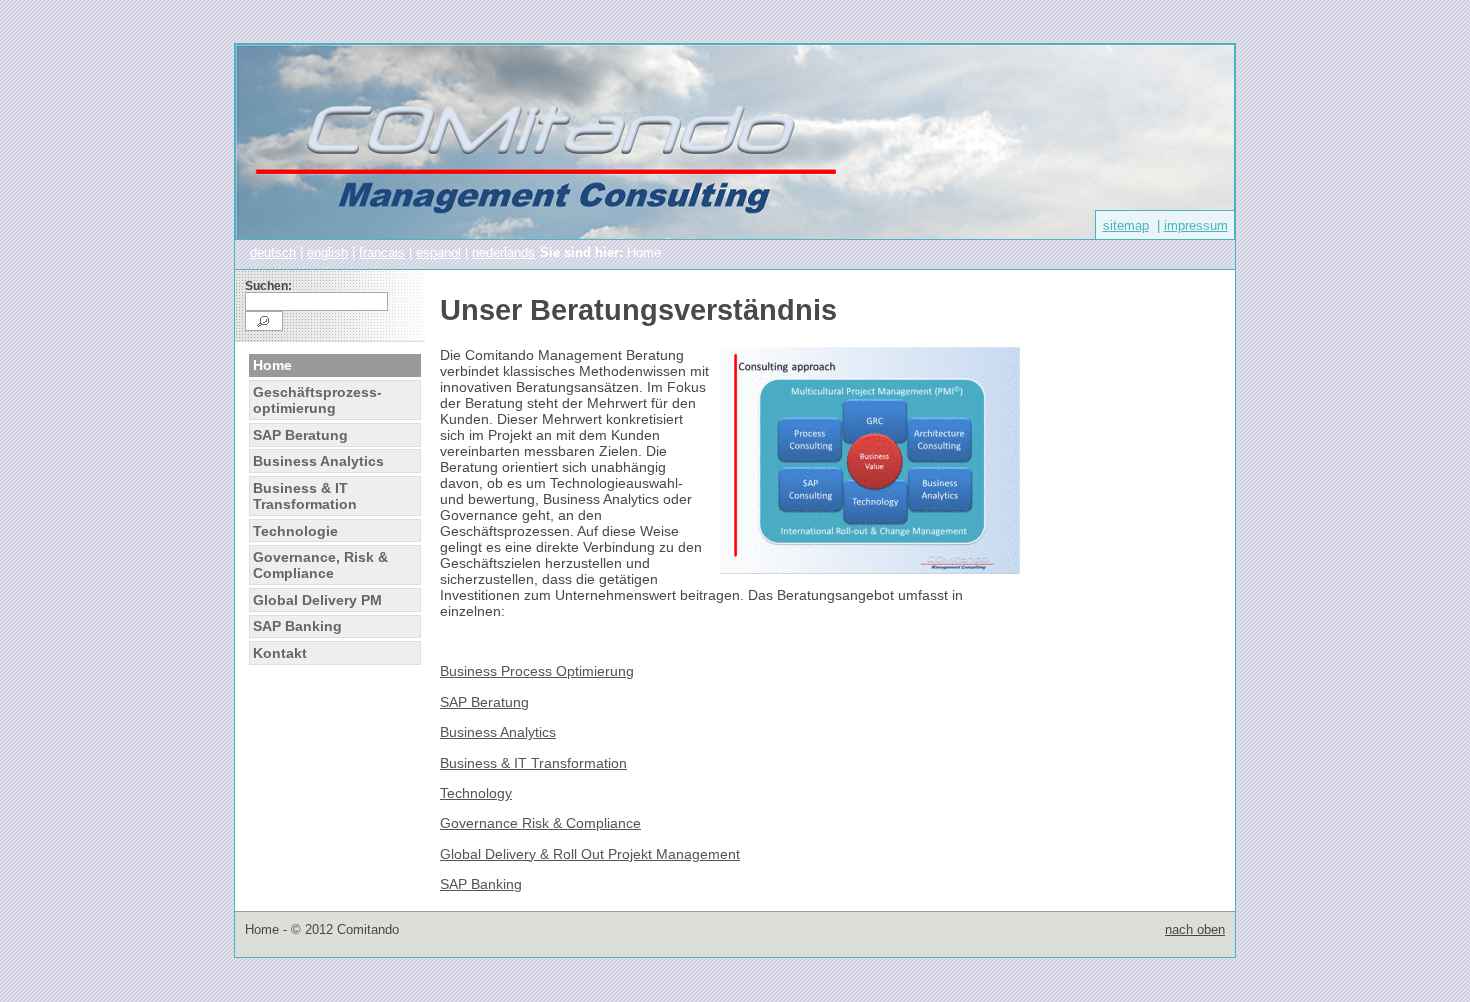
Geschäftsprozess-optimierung (317, 400)
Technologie (295, 531)
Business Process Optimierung (537, 671)
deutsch (273, 252)
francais (382, 252)
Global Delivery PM (317, 600)
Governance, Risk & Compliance (320, 565)
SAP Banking (297, 626)
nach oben (1195, 929)
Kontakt (280, 653)
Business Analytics (318, 461)
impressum (1196, 225)
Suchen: (268, 286)
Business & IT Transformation (305, 496)
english (327, 252)
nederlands (503, 252)
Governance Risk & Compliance (540, 823)
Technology (476, 793)
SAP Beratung (300, 435)
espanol (438, 252)
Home (272, 365)
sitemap (1126, 225)
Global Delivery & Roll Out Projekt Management (590, 854)
